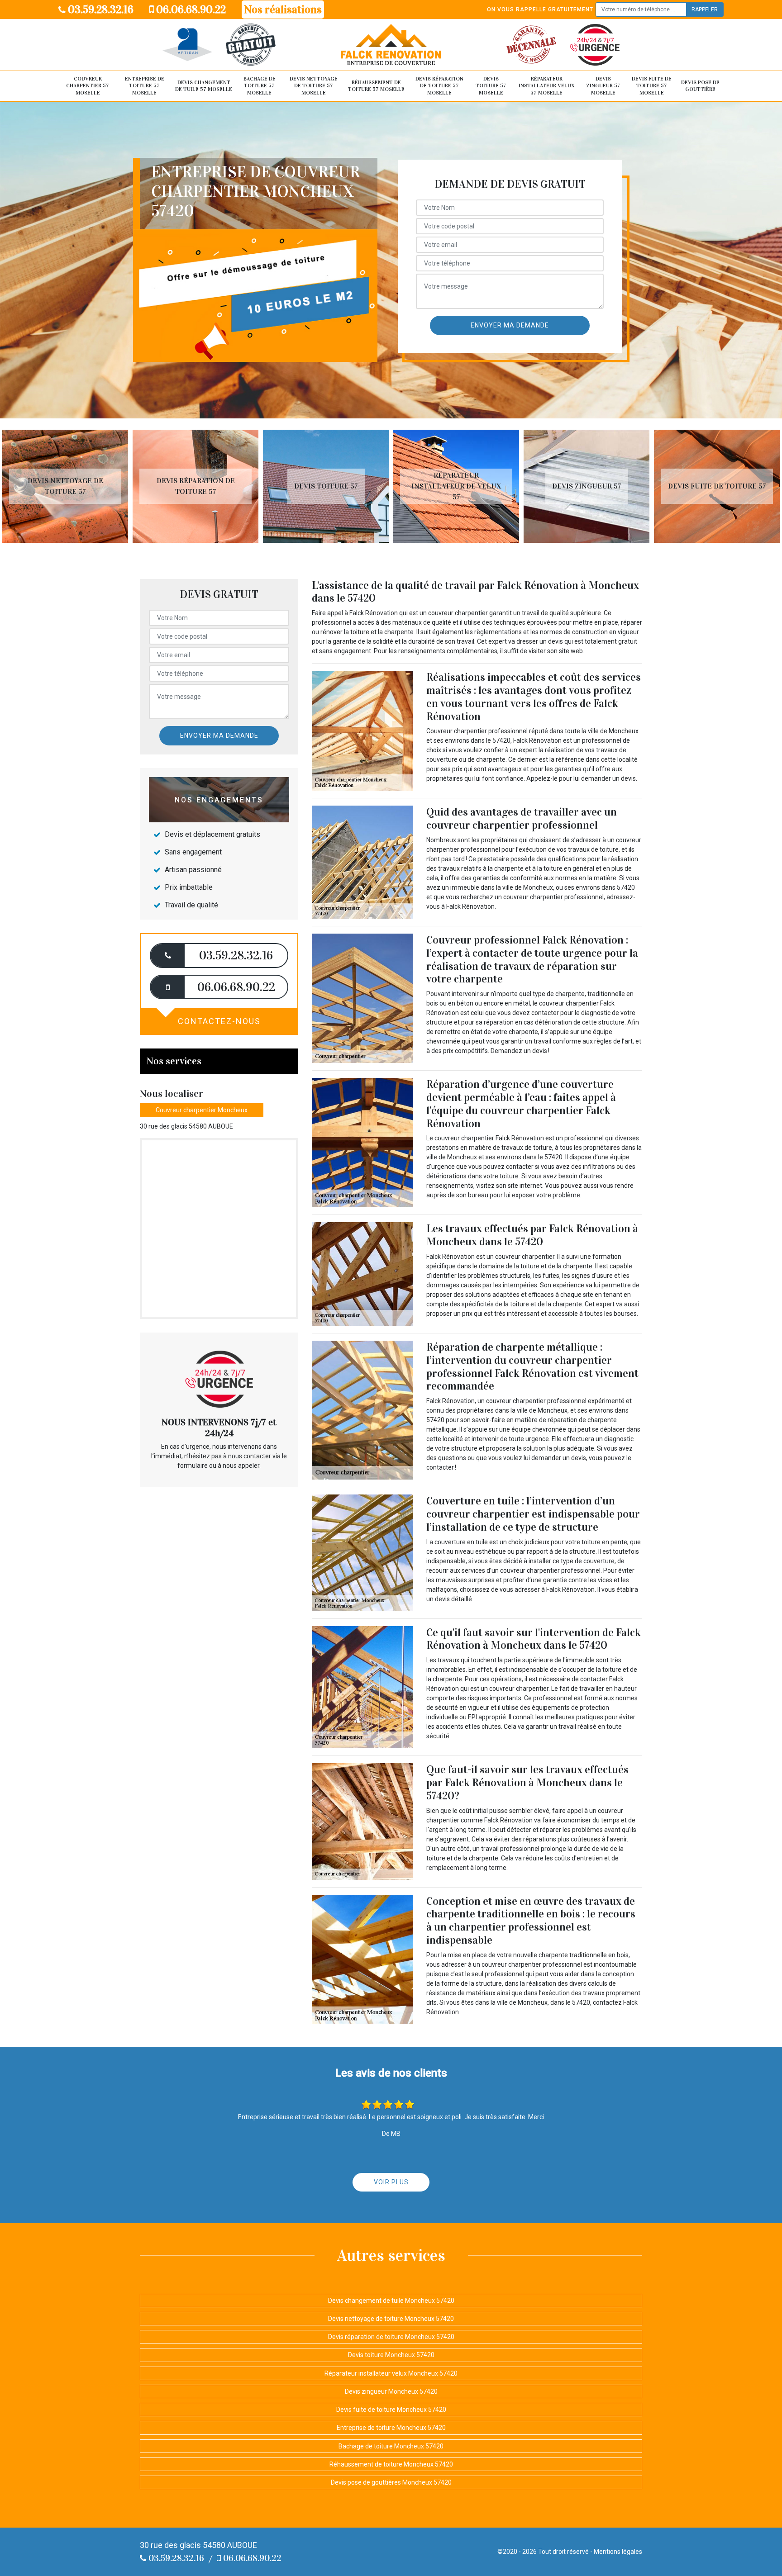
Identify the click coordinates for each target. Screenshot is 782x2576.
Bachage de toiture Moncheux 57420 (391, 2446)
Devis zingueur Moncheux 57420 (391, 2391)
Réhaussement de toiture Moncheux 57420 (391, 2464)
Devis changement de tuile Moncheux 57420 (391, 2301)
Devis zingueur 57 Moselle (603, 86)
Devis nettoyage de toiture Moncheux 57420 (391, 2319)
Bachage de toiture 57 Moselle (260, 86)
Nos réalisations (283, 9)
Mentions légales (618, 2552)
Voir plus (391, 2182)
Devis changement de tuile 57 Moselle (204, 86)
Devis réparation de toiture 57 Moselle (439, 86)
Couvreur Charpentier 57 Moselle (88, 86)
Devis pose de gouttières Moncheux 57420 (391, 2482)
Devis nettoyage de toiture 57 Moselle (314, 86)
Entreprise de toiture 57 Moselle (145, 86)
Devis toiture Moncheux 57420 (391, 2355)
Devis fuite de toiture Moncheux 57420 (391, 2410)
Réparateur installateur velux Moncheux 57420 (391, 2373)
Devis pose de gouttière (700, 86)
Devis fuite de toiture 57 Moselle (652, 86)
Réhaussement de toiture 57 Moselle (376, 86)
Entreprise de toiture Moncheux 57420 (391, 2428)
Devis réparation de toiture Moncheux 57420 (391, 2337)
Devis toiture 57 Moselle (491, 86)
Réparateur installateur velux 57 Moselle (547, 86)
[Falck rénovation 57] (391, 45)
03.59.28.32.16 (100, 9)
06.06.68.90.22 (190, 9)
